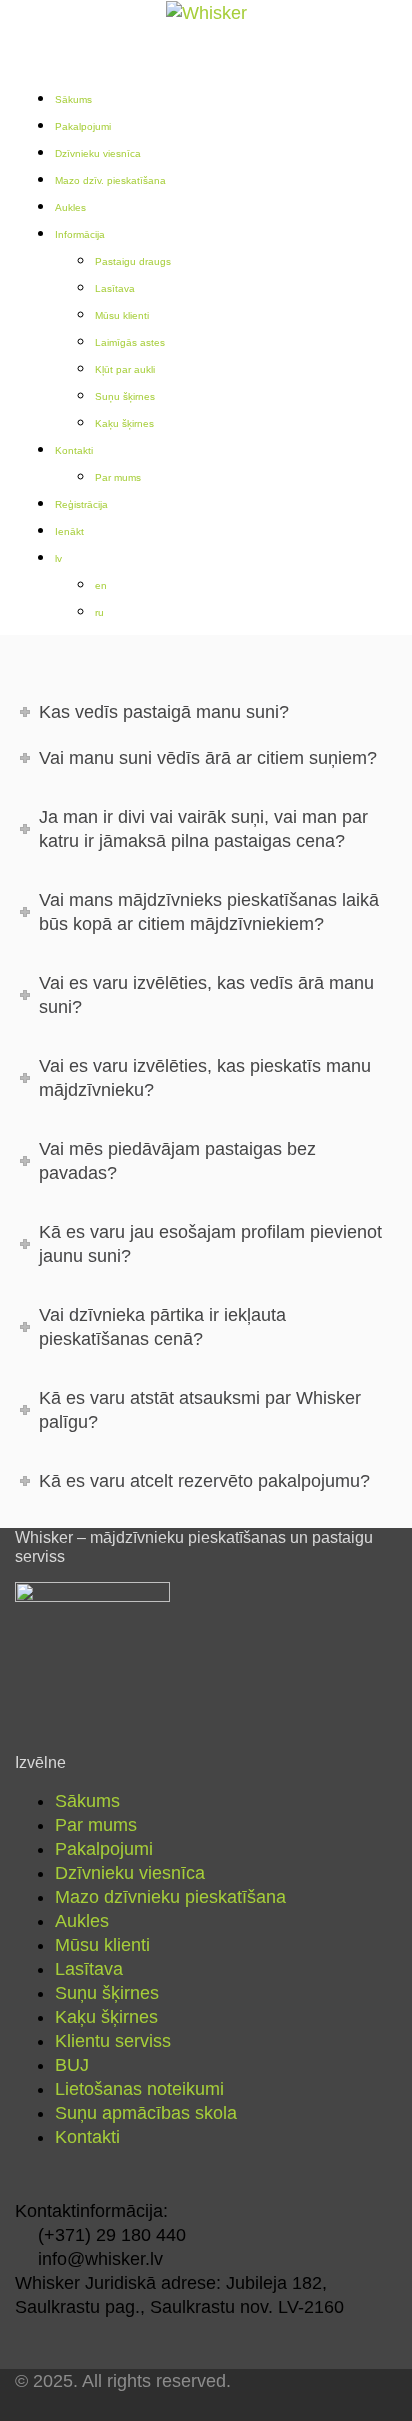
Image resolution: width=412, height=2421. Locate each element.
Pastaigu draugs (133, 261)
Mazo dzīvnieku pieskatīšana (170, 1897)
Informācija (80, 234)
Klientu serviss (113, 2041)
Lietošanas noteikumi (139, 2089)
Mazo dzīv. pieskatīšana (110, 180)
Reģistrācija (81, 504)
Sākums (73, 99)
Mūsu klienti (122, 315)
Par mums (118, 477)
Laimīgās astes (130, 342)
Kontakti (74, 450)
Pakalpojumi (83, 126)
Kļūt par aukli (125, 369)
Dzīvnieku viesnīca (98, 153)
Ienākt (69, 531)
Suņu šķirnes (125, 396)
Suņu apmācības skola (146, 2113)
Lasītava (115, 288)
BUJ (72, 2065)
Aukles (70, 207)
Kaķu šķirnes (124, 423)
